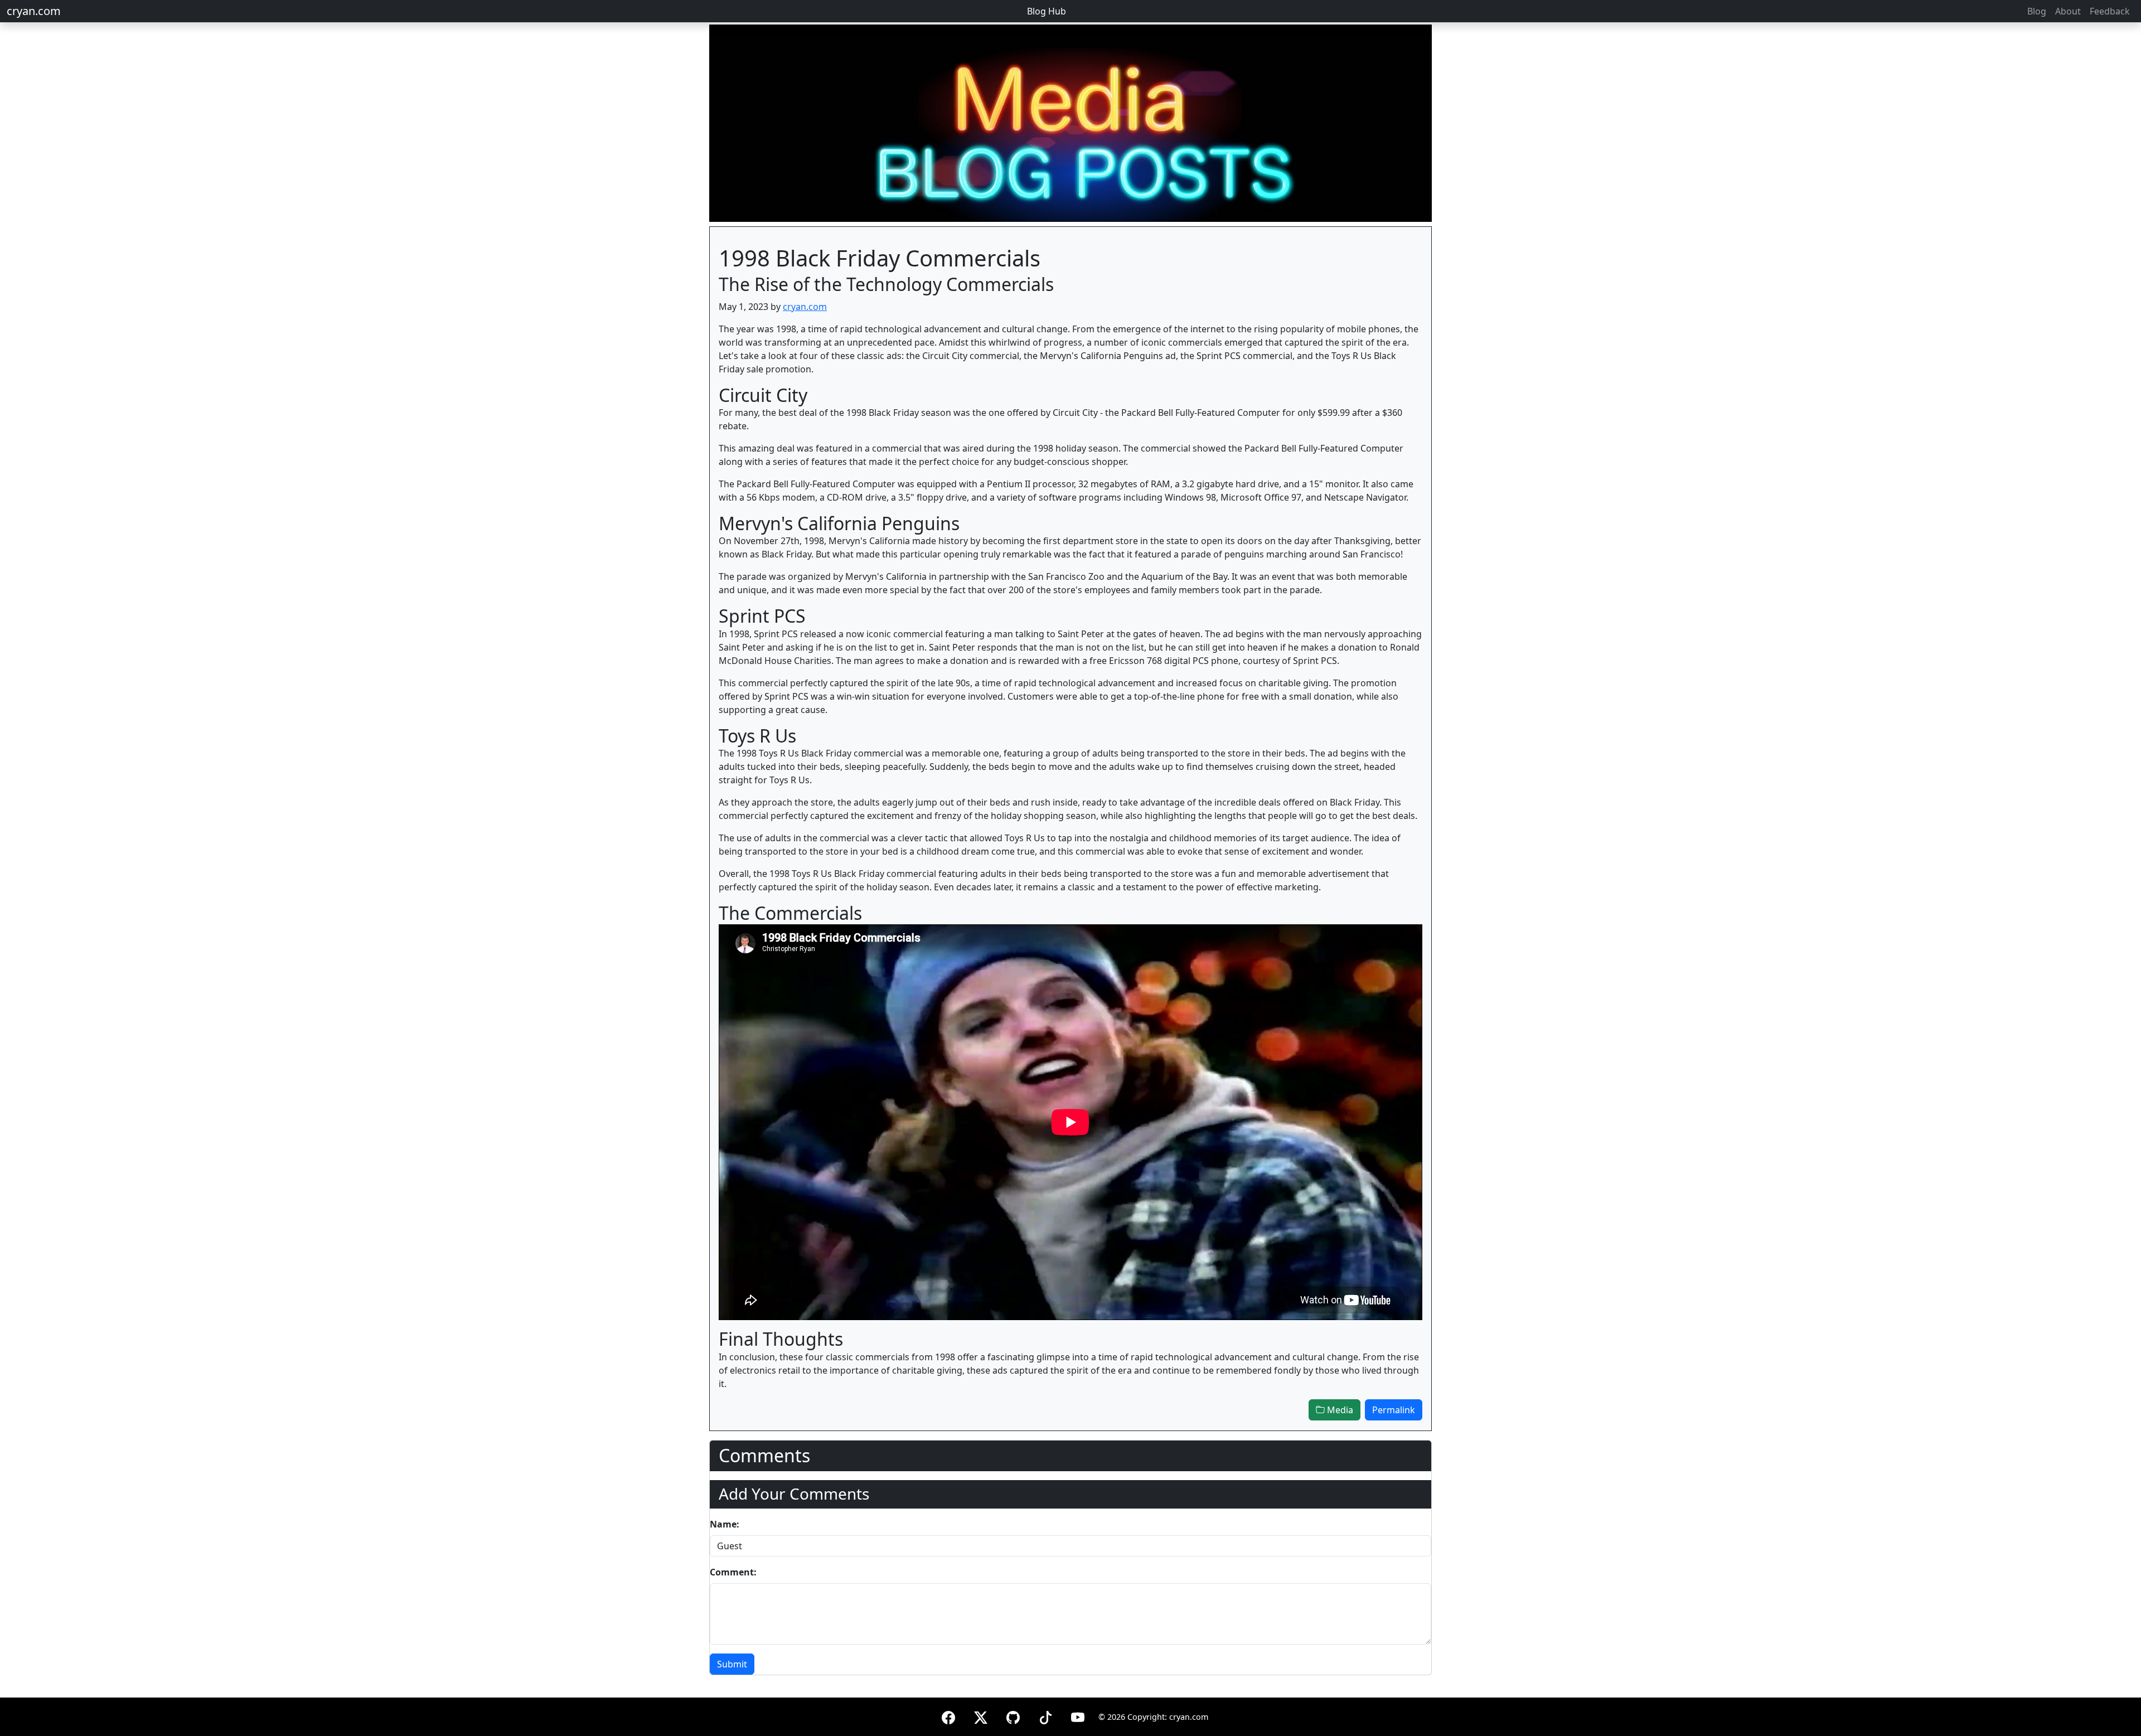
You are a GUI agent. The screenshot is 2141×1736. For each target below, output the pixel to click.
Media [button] (1339, 1410)
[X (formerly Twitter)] (981, 1716)
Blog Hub (1047, 11)
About (2068, 11)
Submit (732, 1664)
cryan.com (34, 11)
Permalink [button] (1394, 1410)
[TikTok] (1045, 1716)
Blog (2037, 11)
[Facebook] (948, 1716)
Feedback (2110, 11)
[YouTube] (1078, 1716)
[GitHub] (1013, 1716)
